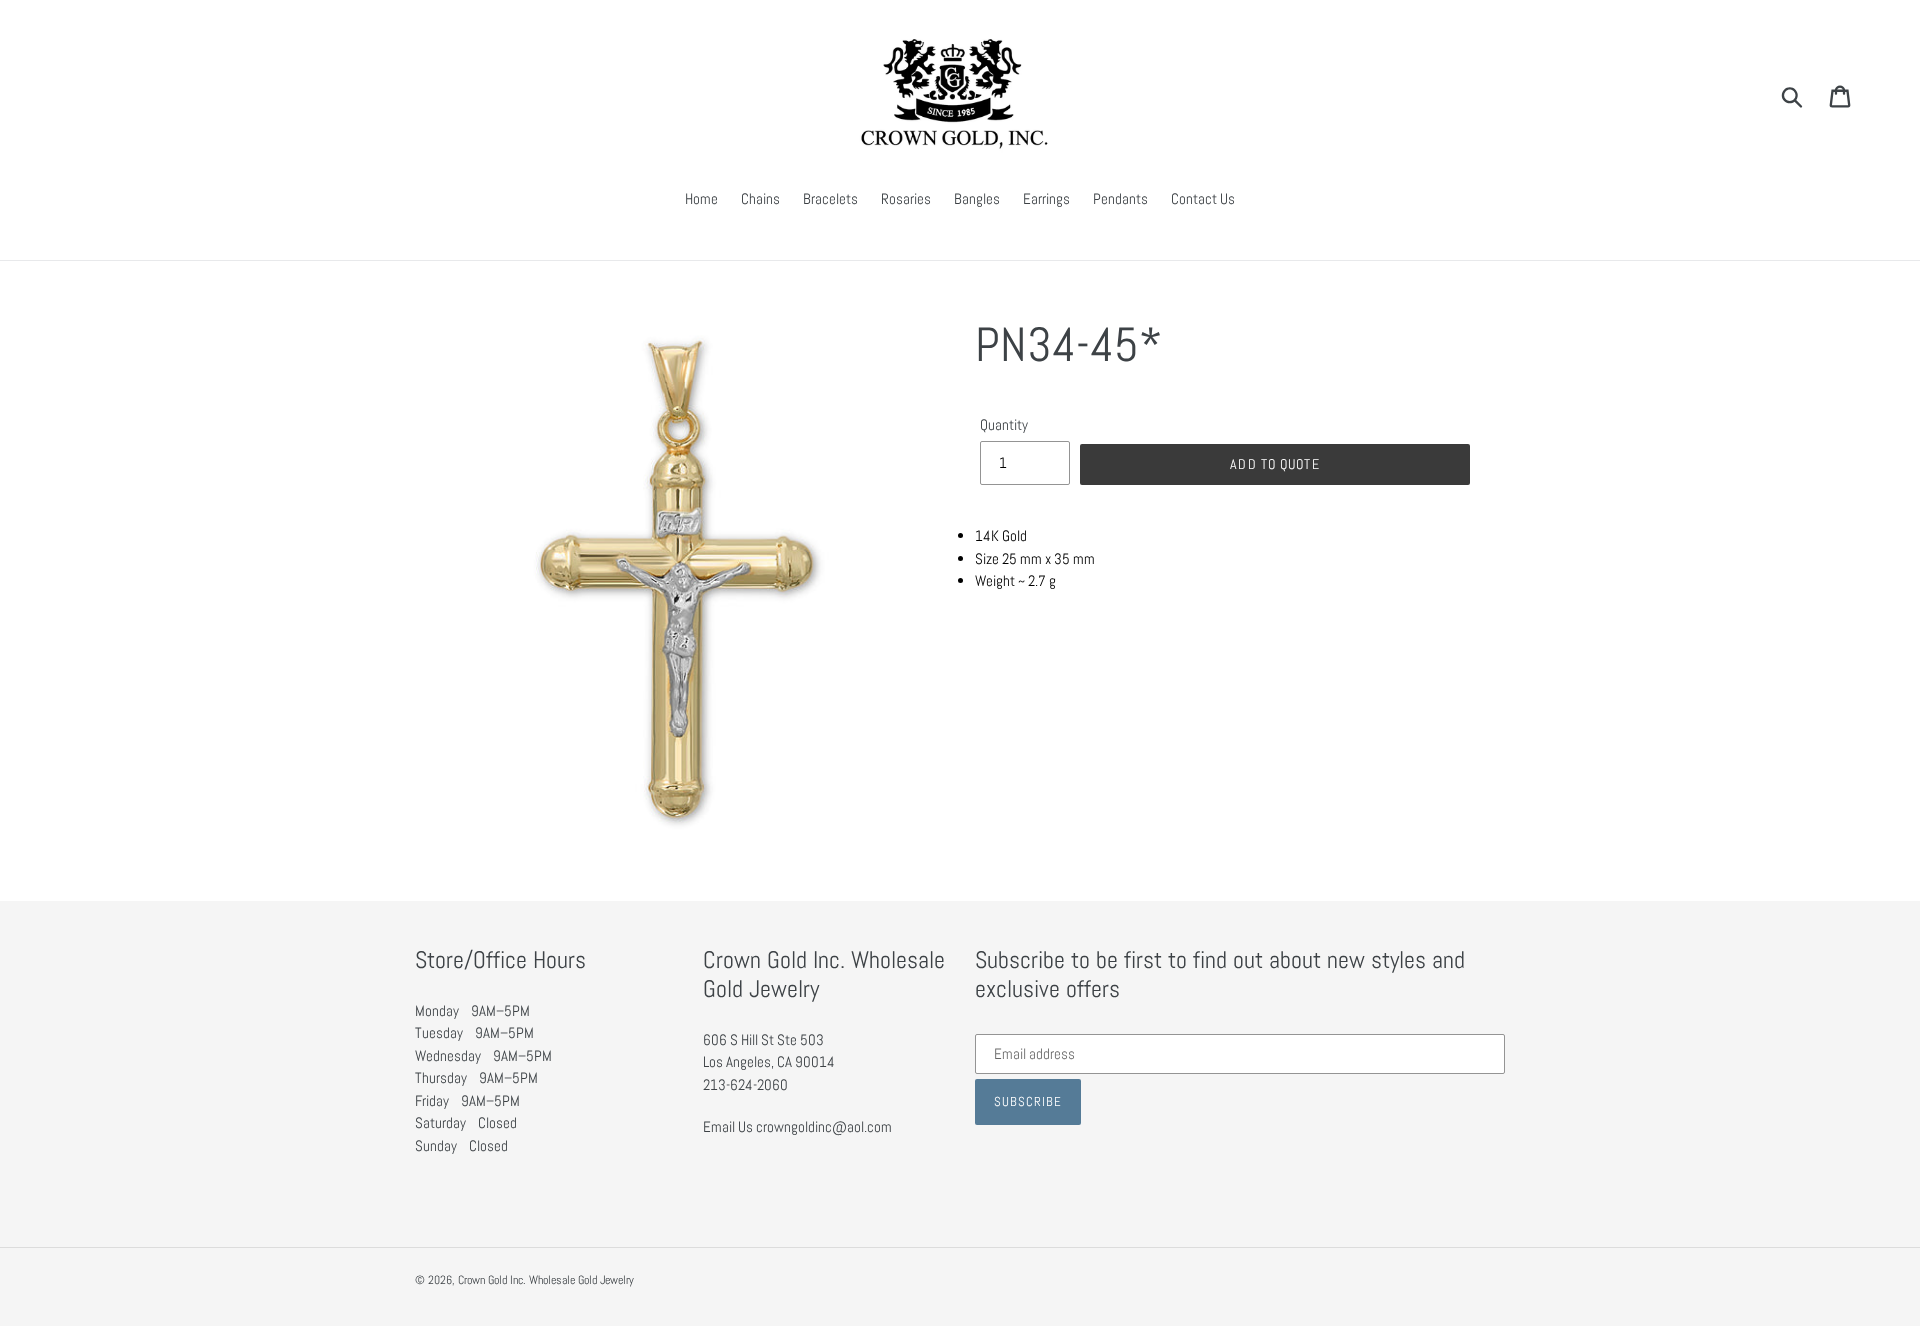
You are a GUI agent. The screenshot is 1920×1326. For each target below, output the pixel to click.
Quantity (1004, 424)
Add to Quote (1274, 464)
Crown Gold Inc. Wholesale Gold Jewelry (546, 1280)
